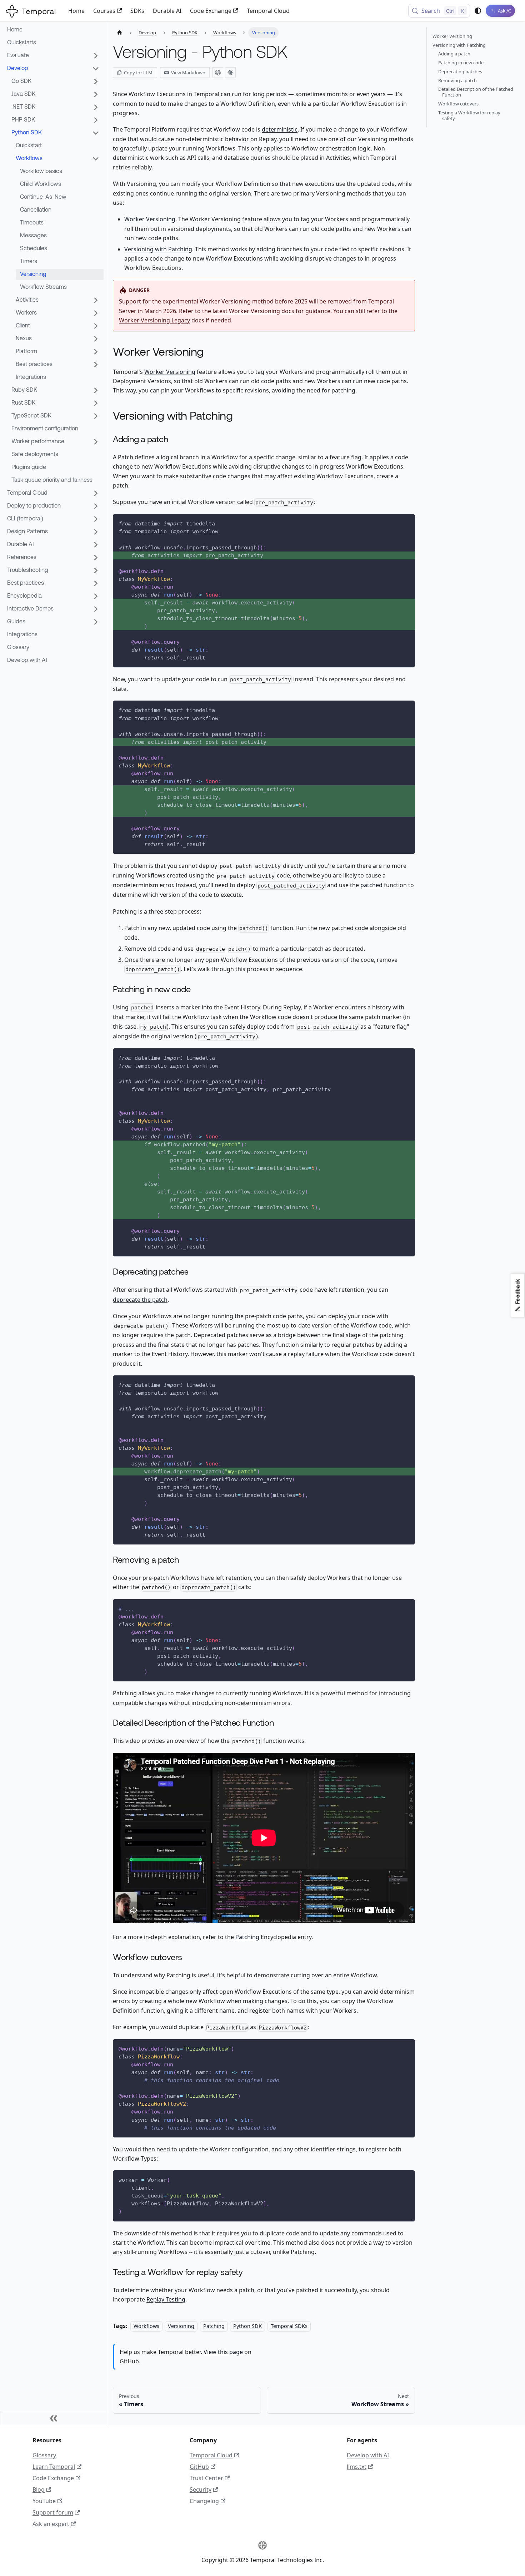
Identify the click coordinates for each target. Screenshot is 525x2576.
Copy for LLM (138, 73)
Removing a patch (457, 80)
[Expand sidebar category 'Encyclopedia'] (96, 596)
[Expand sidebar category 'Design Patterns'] (96, 532)
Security (201, 2490)
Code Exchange (211, 11)
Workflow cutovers (458, 104)
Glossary (44, 2455)
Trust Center (206, 2478)
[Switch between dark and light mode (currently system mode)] (478, 11)
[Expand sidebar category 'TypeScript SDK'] (96, 416)
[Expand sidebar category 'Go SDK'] (96, 81)
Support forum (53, 2512)
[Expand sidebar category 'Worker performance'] (96, 442)
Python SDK (247, 2326)
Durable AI (167, 11)
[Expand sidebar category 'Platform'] (96, 352)
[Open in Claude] (230, 73)
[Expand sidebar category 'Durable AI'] (96, 545)
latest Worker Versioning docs (253, 311)
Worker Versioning (150, 219)
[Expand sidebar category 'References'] (96, 558)
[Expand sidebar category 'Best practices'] (96, 365)
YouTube (44, 2501)
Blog (39, 2490)
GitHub (199, 2467)
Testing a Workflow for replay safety (469, 115)
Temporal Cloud (268, 11)
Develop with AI (368, 2455)
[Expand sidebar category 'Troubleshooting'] (96, 570)
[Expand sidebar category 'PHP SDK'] (96, 120)
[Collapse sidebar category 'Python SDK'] (96, 133)
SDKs (137, 11)
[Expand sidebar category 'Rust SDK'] (96, 403)
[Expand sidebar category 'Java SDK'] (96, 94)
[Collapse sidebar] (54, 2418)
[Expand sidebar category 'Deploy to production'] (96, 506)
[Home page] (120, 33)
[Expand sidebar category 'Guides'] (96, 622)
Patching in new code (461, 63)
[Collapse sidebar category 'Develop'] (96, 69)
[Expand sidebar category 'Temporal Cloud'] (96, 493)
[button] (53, 609)
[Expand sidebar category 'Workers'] (96, 313)
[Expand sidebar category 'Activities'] (96, 300)
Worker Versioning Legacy (154, 320)
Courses (104, 11)
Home (76, 11)
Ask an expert (51, 2524)
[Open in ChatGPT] (218, 73)
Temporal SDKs (289, 2326)
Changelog (204, 2501)
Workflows (146, 2326)
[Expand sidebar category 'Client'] (96, 326)
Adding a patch (454, 54)
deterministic (280, 129)
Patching (247, 1937)
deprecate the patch (140, 1300)
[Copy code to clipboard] (406, 523)
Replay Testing (166, 2299)
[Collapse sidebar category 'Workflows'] (96, 159)
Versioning (181, 2326)
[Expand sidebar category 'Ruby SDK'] (96, 390)
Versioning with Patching (158, 249)
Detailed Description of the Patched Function (476, 92)
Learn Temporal (54, 2467)
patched (371, 885)
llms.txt (357, 2467)
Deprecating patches (460, 71)
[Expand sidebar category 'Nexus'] (96, 339)
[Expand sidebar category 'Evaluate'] (96, 56)
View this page (223, 2352)
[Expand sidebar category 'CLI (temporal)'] (96, 519)
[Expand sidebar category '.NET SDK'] (96, 107)
